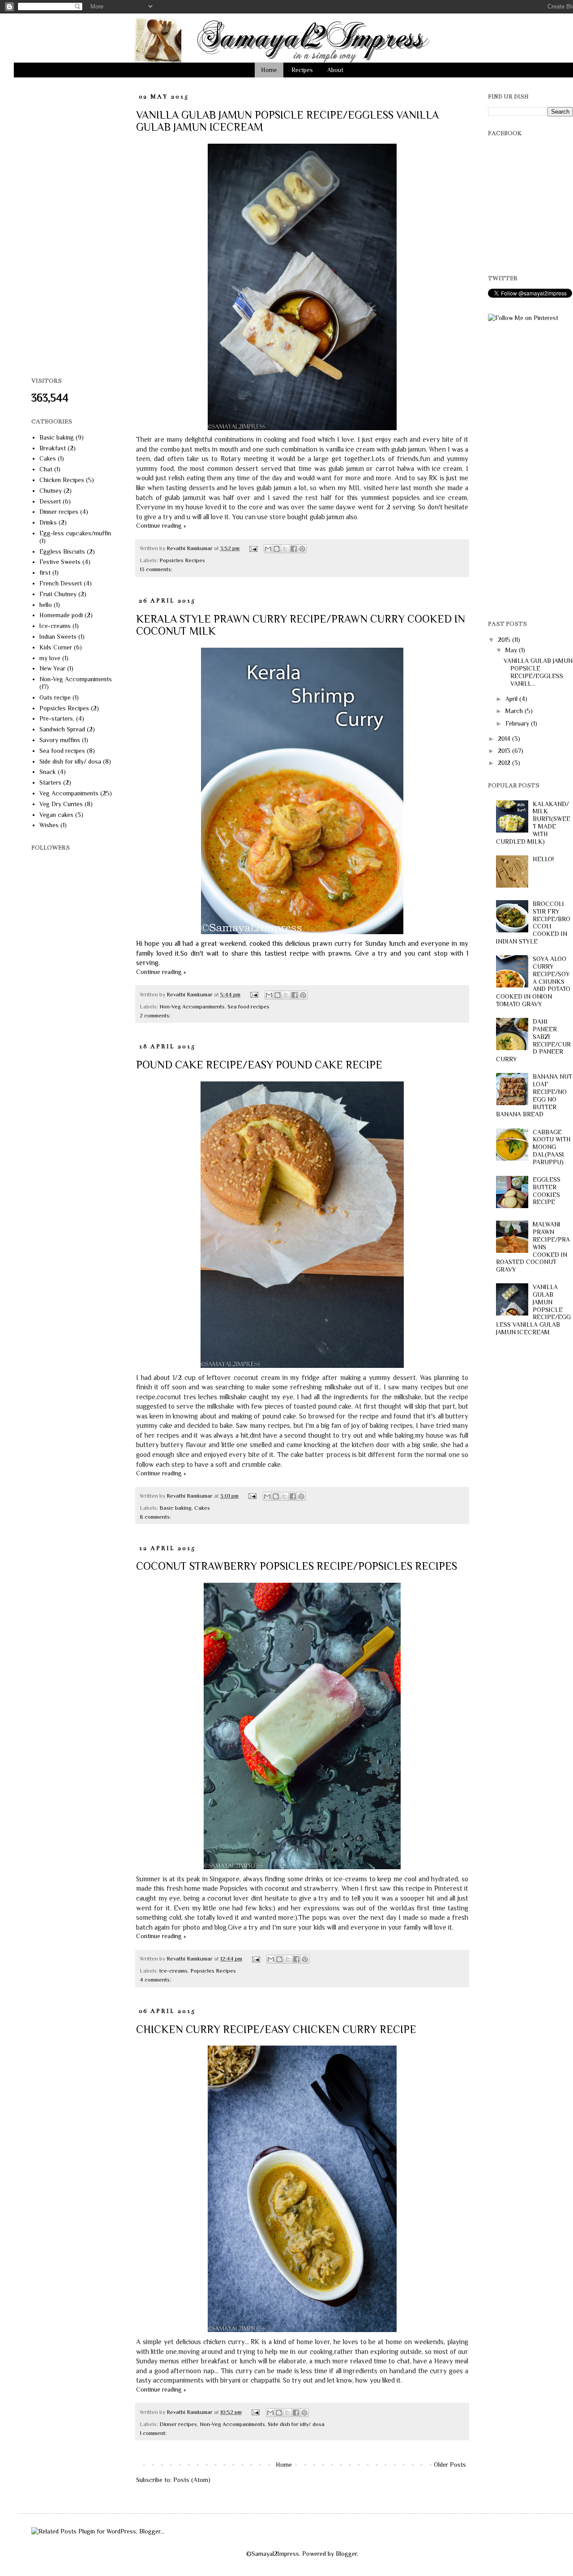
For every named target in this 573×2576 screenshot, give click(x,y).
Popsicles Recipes (182, 560)
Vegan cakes (56, 815)
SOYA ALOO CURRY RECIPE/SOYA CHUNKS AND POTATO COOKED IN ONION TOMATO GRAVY (533, 981)
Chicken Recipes (62, 480)
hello (46, 605)
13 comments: (156, 569)
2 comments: (155, 1016)
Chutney (51, 491)
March (515, 711)
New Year (52, 668)
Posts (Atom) (192, 2480)
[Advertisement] (67, 227)
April (512, 699)
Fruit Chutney (58, 594)
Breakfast (53, 448)
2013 (505, 751)
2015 (505, 640)
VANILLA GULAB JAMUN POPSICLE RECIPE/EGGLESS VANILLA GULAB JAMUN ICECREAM (534, 1309)
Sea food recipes (248, 1007)
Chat (46, 469)
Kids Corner (56, 647)
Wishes (49, 825)
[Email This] (268, 549)
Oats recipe (55, 697)
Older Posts (450, 2465)
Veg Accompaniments (69, 793)
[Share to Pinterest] (302, 549)
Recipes (302, 70)
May (512, 650)
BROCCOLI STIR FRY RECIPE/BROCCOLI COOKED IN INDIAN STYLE (533, 923)
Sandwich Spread (62, 729)
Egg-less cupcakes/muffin (75, 533)
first (45, 572)
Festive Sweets (60, 562)
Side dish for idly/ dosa (296, 2424)
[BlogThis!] (277, 549)
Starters (50, 782)
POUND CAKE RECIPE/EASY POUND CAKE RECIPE (259, 1065)
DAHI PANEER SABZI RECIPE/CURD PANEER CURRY (534, 1040)
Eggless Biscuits (62, 551)
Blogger (346, 2554)
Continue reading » (161, 525)
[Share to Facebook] (294, 549)
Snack (48, 772)
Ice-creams (173, 1971)
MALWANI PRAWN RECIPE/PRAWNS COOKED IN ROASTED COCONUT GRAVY (533, 1247)
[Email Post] (253, 548)
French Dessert (61, 583)
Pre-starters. (57, 718)
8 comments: (155, 1517)
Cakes (202, 1508)
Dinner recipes (178, 2424)
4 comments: (155, 1980)
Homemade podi (61, 615)
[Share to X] (285, 549)
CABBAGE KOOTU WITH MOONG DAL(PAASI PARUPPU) (552, 1147)
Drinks (48, 522)
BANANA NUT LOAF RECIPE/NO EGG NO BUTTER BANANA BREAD (534, 1095)
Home (269, 70)
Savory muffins (60, 740)
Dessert (50, 501)
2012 (505, 763)
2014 (505, 739)
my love (50, 658)
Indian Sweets (58, 637)
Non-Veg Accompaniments (192, 1007)
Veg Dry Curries (61, 804)
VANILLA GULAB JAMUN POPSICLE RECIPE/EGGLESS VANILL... (538, 672)
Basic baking (175, 1508)
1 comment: (153, 2433)
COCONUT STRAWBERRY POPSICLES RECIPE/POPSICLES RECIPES (297, 1566)
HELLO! (543, 859)
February (518, 723)
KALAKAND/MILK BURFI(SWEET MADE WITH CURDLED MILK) (533, 823)
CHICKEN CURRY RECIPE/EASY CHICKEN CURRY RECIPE (276, 2029)
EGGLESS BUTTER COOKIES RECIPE (547, 1191)
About (335, 70)
